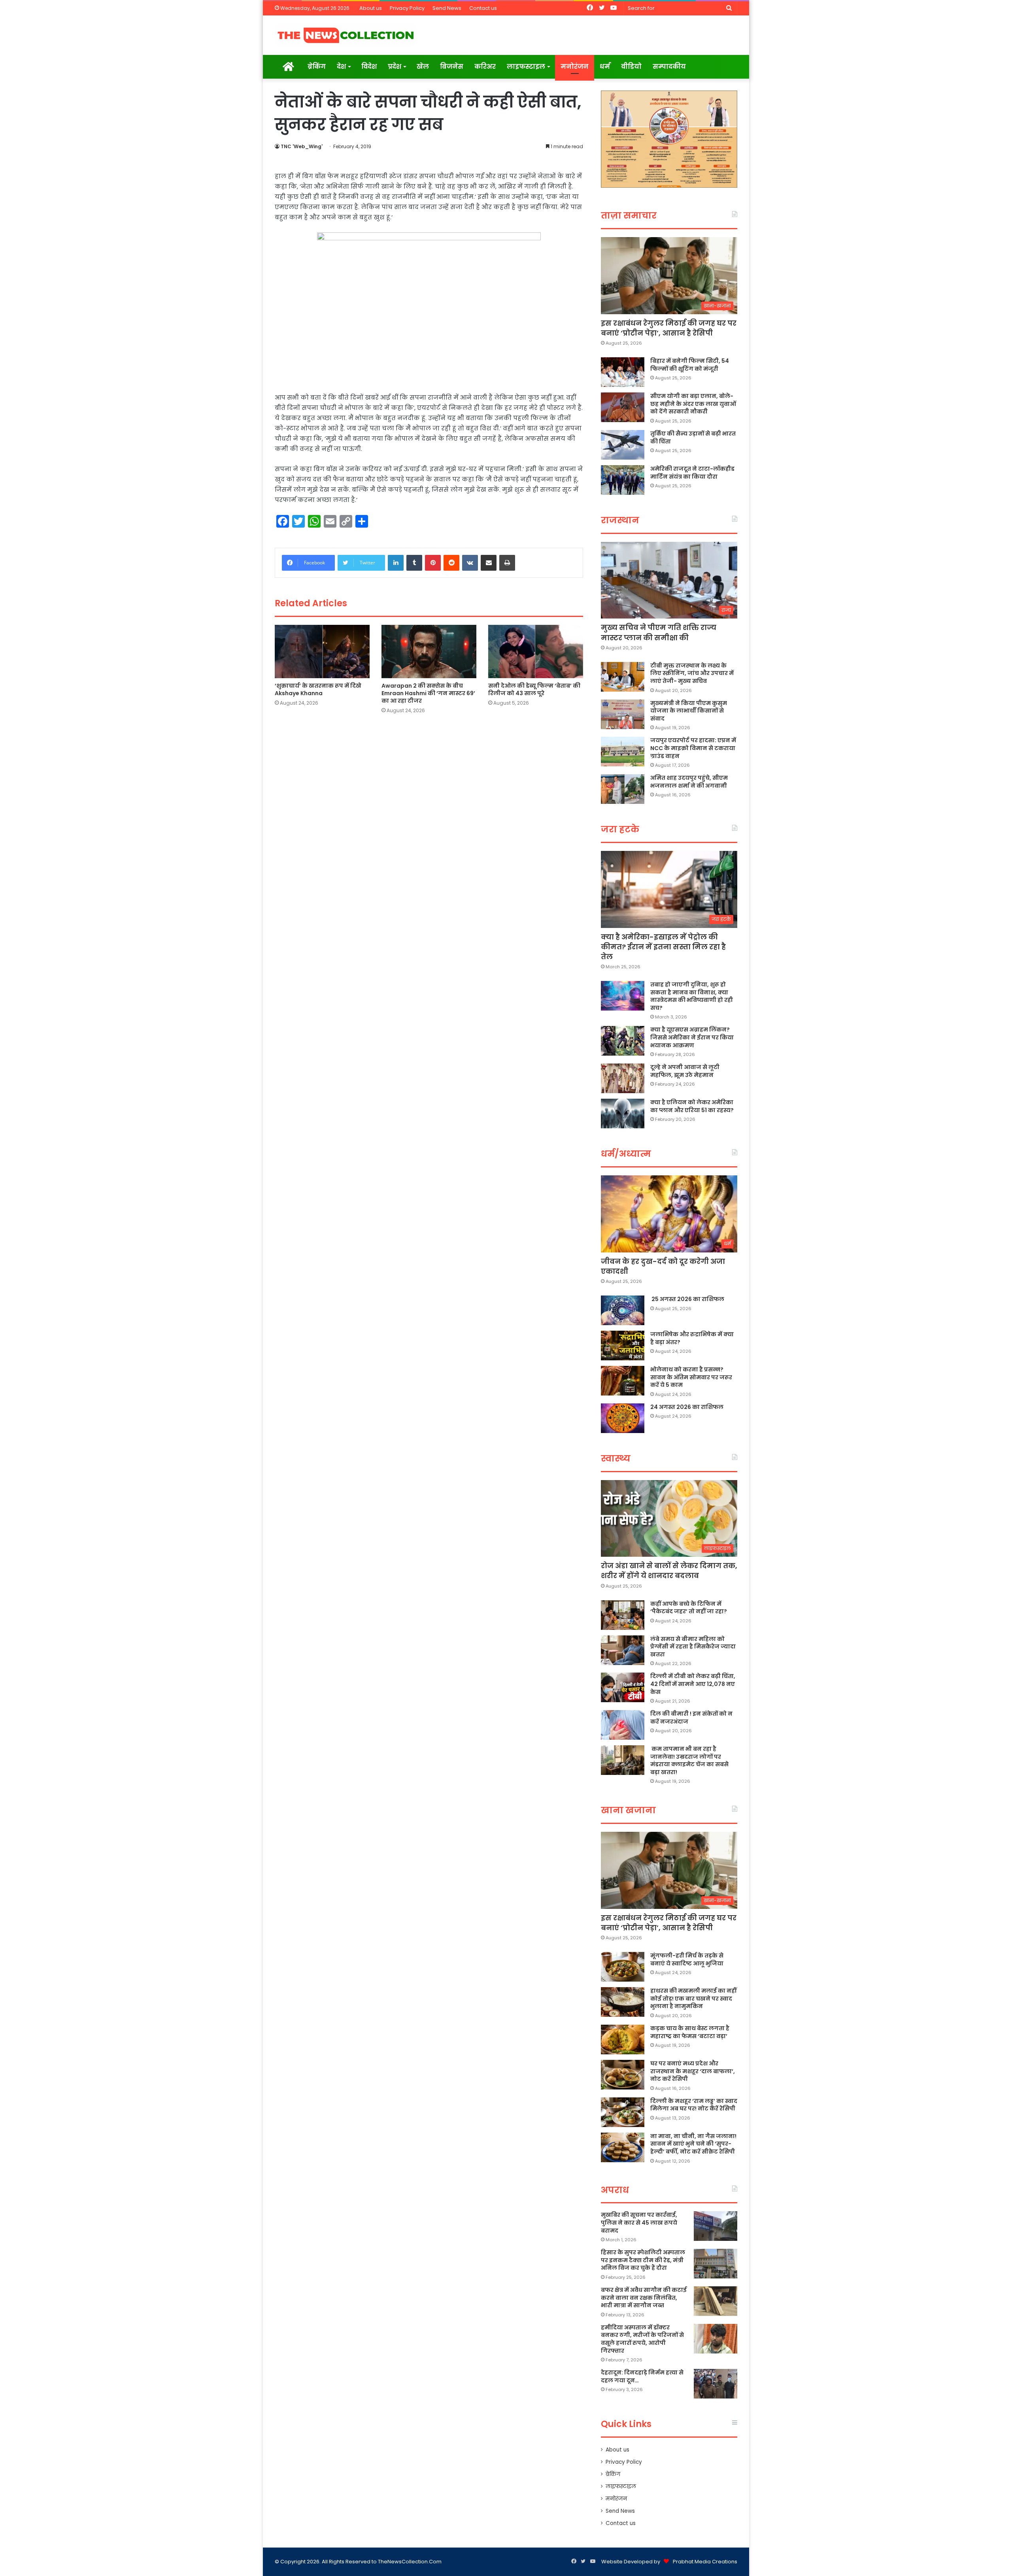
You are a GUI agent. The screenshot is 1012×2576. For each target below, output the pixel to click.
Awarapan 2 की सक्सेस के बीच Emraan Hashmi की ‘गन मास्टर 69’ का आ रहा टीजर (428, 693)
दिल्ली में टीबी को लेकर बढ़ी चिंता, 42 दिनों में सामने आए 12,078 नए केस (693, 1684)
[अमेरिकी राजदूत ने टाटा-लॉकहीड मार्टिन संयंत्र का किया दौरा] (623, 480)
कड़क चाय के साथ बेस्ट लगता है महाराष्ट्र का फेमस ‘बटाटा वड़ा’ (690, 2032)
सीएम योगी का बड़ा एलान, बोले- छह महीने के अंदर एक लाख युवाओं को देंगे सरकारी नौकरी (693, 404)
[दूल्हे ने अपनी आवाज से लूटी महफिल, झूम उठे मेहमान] (623, 1078)
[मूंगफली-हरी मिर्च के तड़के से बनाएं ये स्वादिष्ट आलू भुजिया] (623, 1967)
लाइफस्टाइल (526, 67)
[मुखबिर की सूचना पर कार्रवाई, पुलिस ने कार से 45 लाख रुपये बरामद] (716, 2226)
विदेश (369, 67)
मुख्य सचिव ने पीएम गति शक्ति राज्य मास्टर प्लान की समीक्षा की (659, 632)
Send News (447, 8)
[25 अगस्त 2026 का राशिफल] (623, 1310)
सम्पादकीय (669, 67)
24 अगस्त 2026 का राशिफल (687, 1407)
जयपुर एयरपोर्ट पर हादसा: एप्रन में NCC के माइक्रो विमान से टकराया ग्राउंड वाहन (693, 748)
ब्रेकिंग (317, 67)
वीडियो (631, 67)
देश (341, 67)
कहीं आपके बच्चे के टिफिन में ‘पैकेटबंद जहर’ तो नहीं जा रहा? (689, 1608)
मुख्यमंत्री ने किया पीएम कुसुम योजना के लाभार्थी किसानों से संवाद (689, 711)
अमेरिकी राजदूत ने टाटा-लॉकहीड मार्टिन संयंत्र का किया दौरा (692, 473)
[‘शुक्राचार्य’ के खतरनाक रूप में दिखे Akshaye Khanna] (322, 652)
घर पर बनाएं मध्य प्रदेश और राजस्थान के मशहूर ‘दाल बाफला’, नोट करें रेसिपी (693, 2071)
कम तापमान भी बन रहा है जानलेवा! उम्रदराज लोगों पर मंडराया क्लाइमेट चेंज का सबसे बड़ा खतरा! (689, 1760)
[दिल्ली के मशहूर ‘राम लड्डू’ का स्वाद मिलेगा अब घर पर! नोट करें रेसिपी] (623, 2112)
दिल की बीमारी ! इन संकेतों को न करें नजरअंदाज (691, 1718)
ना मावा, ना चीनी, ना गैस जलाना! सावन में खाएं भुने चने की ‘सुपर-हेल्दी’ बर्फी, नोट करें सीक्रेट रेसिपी (693, 2144)
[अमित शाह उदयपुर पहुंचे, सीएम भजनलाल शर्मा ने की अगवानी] (623, 789)
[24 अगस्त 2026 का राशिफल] (623, 1418)
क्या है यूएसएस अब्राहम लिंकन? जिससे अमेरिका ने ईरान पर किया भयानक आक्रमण (692, 1037)
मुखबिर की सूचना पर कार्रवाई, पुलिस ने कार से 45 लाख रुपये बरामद (639, 2222)
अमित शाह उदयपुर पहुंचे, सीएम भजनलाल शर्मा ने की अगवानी (689, 782)
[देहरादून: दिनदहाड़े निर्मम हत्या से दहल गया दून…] (716, 2384)
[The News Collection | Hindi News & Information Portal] (346, 35)
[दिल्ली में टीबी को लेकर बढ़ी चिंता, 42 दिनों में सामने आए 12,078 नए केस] (623, 1687)
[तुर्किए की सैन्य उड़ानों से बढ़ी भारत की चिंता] (623, 445)
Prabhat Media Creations (705, 2562)
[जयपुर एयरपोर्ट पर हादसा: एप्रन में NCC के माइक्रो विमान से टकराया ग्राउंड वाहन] (623, 751)
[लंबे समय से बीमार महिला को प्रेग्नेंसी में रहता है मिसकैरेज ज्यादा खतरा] (623, 1650)
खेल (423, 67)
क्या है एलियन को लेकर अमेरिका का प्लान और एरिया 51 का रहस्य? (692, 1106)
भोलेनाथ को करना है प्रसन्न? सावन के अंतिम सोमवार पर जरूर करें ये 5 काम (691, 1377)
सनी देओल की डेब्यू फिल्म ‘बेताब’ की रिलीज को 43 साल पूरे (534, 689)
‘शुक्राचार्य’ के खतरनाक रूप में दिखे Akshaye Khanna (318, 689)
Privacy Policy (407, 8)
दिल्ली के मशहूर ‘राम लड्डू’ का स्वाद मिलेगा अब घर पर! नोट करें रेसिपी (694, 2105)
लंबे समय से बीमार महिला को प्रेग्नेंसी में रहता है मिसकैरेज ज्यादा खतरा (693, 1647)
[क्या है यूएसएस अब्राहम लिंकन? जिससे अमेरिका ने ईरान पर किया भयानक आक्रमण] (623, 1041)
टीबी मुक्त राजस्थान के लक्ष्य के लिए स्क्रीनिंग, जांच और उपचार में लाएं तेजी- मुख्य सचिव (692, 673)
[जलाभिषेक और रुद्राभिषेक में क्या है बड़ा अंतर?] (623, 1346)
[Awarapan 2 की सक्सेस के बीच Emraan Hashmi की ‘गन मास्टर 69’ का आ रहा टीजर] (429, 652)
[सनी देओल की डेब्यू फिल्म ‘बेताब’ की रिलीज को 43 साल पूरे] (536, 652)
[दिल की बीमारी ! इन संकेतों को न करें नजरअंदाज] (623, 1725)
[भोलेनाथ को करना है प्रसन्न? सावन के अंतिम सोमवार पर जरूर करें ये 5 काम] (623, 1381)
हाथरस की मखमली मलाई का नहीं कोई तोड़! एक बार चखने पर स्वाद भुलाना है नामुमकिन (693, 1998)
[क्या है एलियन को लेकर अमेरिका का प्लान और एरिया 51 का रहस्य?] (623, 1114)
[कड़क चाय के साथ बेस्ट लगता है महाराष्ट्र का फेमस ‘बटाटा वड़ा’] (623, 2039)
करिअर (485, 67)
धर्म (605, 67)
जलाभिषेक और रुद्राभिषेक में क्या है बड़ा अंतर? (692, 1338)
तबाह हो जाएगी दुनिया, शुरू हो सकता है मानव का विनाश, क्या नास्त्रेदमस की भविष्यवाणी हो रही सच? (692, 996)
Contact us (483, 8)
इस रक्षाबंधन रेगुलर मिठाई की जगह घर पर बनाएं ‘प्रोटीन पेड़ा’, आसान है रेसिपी (669, 328)
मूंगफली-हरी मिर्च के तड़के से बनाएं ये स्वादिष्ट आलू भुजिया (687, 1959)
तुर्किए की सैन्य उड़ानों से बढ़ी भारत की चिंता (693, 438)
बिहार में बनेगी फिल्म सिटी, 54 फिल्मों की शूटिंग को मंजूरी (690, 365)
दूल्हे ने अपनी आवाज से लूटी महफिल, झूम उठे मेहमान (685, 1071)
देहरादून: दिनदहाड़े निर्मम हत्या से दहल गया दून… (642, 2376)
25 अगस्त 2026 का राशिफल (687, 1299)
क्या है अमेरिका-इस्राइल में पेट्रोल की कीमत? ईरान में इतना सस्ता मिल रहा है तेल (663, 947)
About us (371, 8)
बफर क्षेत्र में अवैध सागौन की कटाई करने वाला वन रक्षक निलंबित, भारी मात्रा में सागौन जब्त (644, 2298)
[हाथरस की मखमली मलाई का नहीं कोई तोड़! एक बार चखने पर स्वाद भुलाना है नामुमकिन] (623, 2002)
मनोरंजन (575, 67)
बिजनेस (452, 67)
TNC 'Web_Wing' (302, 146)
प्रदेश (395, 67)
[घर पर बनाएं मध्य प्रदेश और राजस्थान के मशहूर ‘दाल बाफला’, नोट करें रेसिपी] (623, 2075)
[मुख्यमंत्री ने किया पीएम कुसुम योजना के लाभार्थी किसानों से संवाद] (623, 714)
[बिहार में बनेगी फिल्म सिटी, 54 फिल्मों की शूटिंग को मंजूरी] (623, 372)
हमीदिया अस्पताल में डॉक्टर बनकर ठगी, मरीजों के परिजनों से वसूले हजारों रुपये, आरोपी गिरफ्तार (642, 2339)
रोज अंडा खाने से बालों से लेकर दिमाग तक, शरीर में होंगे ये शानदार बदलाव (669, 1571)
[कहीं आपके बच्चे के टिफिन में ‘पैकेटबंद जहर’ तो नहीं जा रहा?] (623, 1615)
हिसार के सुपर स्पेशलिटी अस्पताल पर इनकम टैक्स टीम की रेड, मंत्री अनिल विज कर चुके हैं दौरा (643, 2260)
